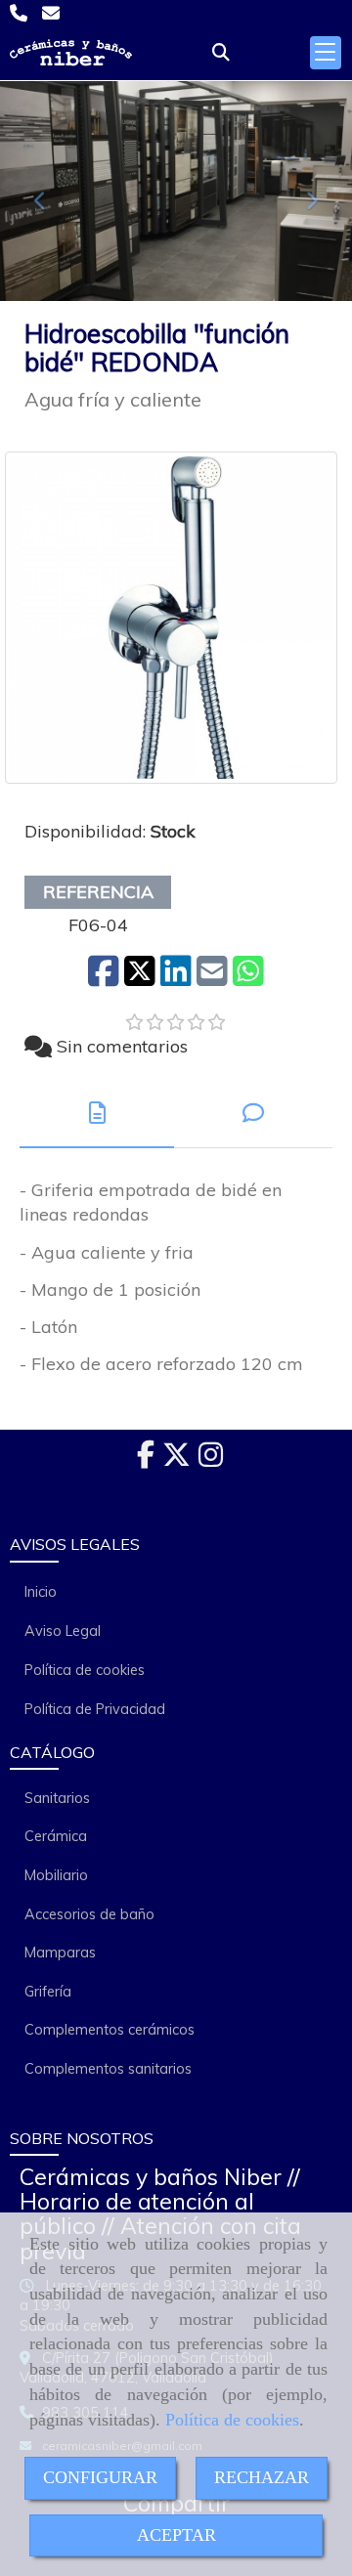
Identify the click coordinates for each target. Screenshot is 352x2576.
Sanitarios (57, 1798)
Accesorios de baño (89, 1914)
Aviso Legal (63, 1631)
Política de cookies (232, 2420)
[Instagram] (211, 1460)
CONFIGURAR (100, 2477)
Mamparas (60, 1953)
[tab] (97, 1114)
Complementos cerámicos (110, 2030)
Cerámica (56, 1836)
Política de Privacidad (95, 1709)
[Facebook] (146, 1460)
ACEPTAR (176, 2535)
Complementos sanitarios (108, 2069)
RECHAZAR (262, 2477)
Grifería (48, 1992)
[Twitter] (176, 1460)
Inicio (41, 1592)
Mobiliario (56, 1875)
